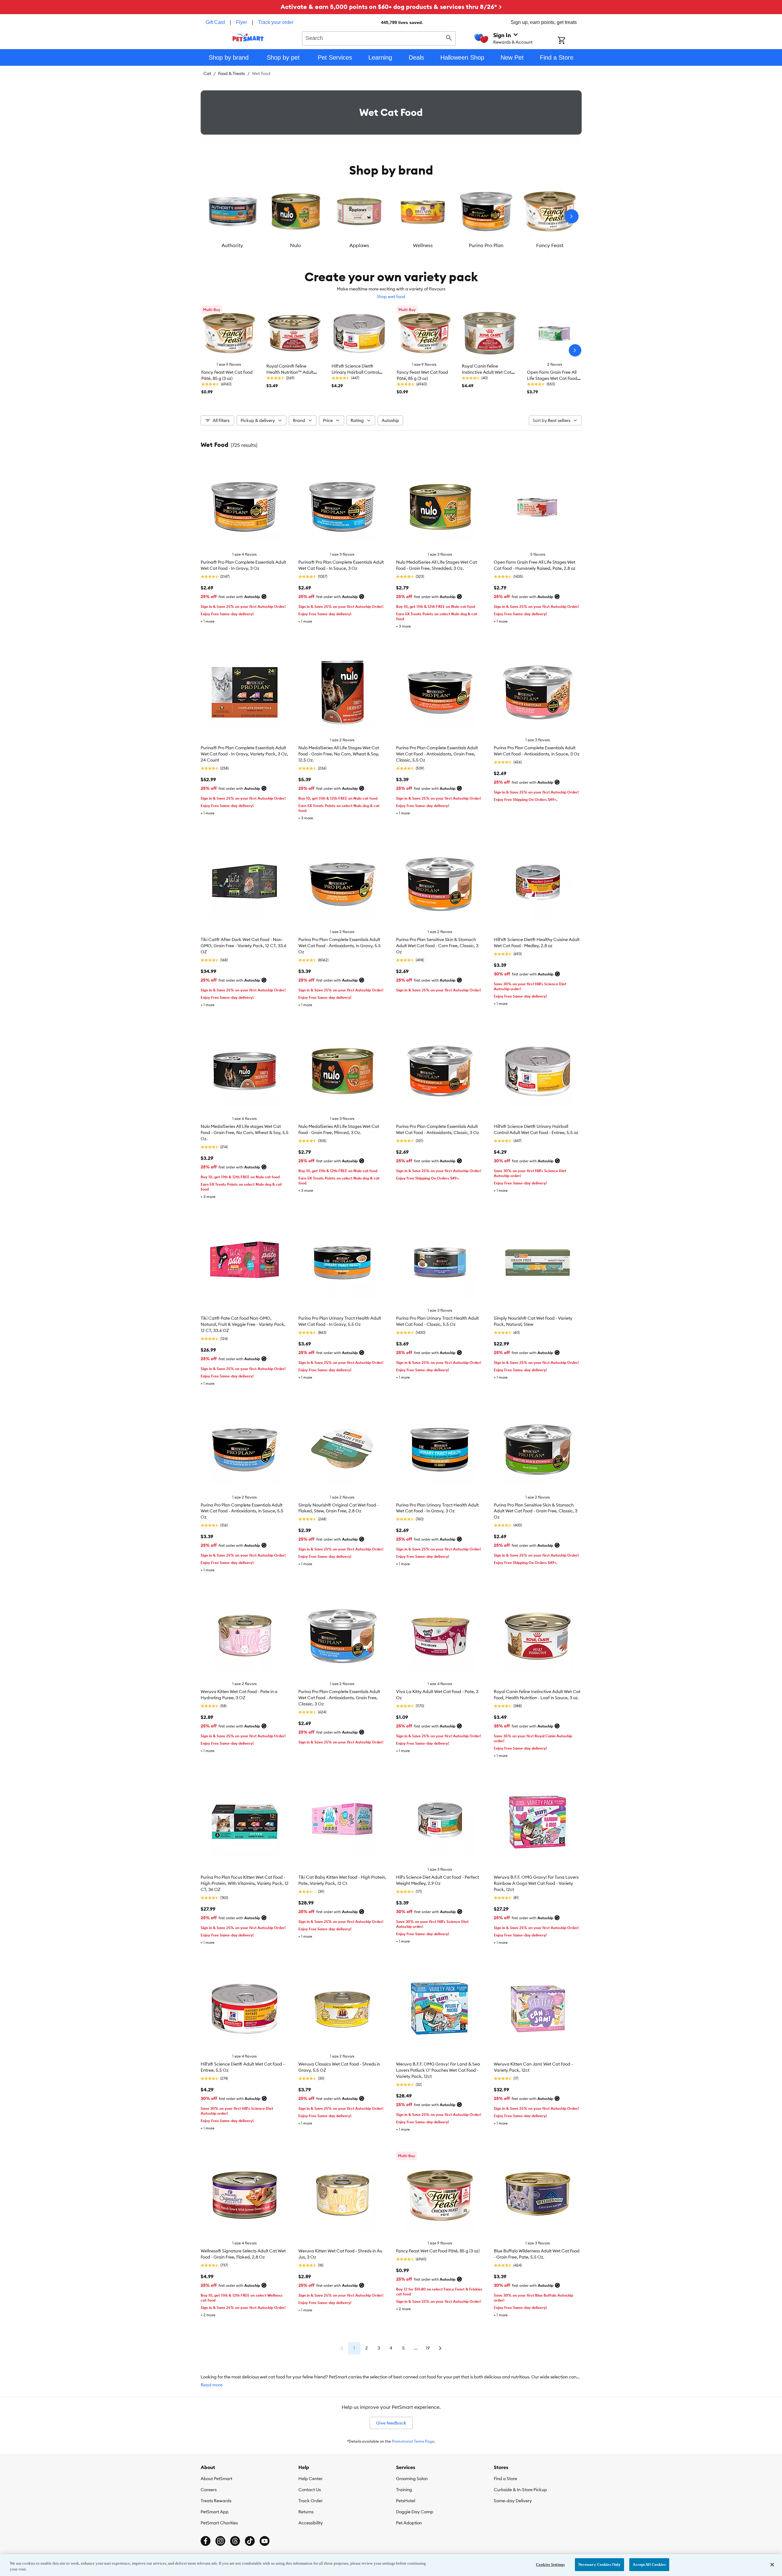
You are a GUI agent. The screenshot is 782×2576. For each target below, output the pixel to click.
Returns (306, 2512)
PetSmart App (215, 2512)
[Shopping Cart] (570, 41)
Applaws (359, 245)
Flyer (242, 22)
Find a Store (505, 2479)
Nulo (296, 245)
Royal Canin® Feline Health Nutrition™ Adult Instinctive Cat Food (290, 372)
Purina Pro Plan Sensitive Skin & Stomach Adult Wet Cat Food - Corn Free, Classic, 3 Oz (437, 946)
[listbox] (391, 216)
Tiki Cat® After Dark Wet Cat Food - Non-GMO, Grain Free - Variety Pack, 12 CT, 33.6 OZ (244, 946)
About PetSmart (216, 2479)
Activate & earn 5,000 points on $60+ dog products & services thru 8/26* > (391, 7)
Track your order (276, 22)
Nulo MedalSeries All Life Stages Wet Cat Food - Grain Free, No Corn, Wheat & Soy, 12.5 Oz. (339, 754)
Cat (207, 73)
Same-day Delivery (513, 2501)
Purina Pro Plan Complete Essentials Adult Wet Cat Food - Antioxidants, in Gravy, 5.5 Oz (340, 946)
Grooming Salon (412, 2479)
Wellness (423, 245)
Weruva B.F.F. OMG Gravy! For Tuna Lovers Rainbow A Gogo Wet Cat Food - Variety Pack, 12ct (536, 1883)
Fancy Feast (550, 245)
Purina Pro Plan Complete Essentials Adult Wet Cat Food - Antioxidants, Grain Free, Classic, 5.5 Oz (437, 754)
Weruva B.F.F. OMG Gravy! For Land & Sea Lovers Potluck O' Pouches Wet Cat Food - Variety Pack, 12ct (438, 2070)
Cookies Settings (550, 2564)
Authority (232, 245)
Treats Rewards (216, 2501)
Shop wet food (391, 297)
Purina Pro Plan (486, 245)
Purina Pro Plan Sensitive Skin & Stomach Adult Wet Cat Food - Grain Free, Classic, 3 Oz (536, 1511)
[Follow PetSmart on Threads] (235, 2541)
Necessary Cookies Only (600, 2564)
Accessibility (311, 2523)
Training (404, 2490)
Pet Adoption (409, 2523)
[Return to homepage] (248, 37)
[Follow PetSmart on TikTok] (250, 2541)
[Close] (772, 2565)
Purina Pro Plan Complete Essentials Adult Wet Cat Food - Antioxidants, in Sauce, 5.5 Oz (242, 1511)
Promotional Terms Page (413, 2441)
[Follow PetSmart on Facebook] (206, 2541)
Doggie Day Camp (415, 2512)
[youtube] (265, 2541)
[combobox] (379, 37)
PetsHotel (406, 2501)
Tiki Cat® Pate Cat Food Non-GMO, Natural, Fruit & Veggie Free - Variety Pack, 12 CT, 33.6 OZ (243, 1324)
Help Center (310, 2479)
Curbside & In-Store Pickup (520, 2490)
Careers (209, 2490)
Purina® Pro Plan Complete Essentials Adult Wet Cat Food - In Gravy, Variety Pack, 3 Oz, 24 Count (244, 754)
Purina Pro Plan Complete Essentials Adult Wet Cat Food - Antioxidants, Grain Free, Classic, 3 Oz (339, 1698)
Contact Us (310, 2490)
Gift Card (215, 22)
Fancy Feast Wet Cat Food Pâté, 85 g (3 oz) (438, 2251)
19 (428, 2348)
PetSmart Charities (219, 2523)
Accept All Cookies (649, 2564)
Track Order (310, 2501)
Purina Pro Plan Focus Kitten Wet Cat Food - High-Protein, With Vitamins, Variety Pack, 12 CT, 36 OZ (245, 1883)
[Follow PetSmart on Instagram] (220, 2541)
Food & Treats (232, 73)
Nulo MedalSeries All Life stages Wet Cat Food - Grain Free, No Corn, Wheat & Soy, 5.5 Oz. (245, 1132)
